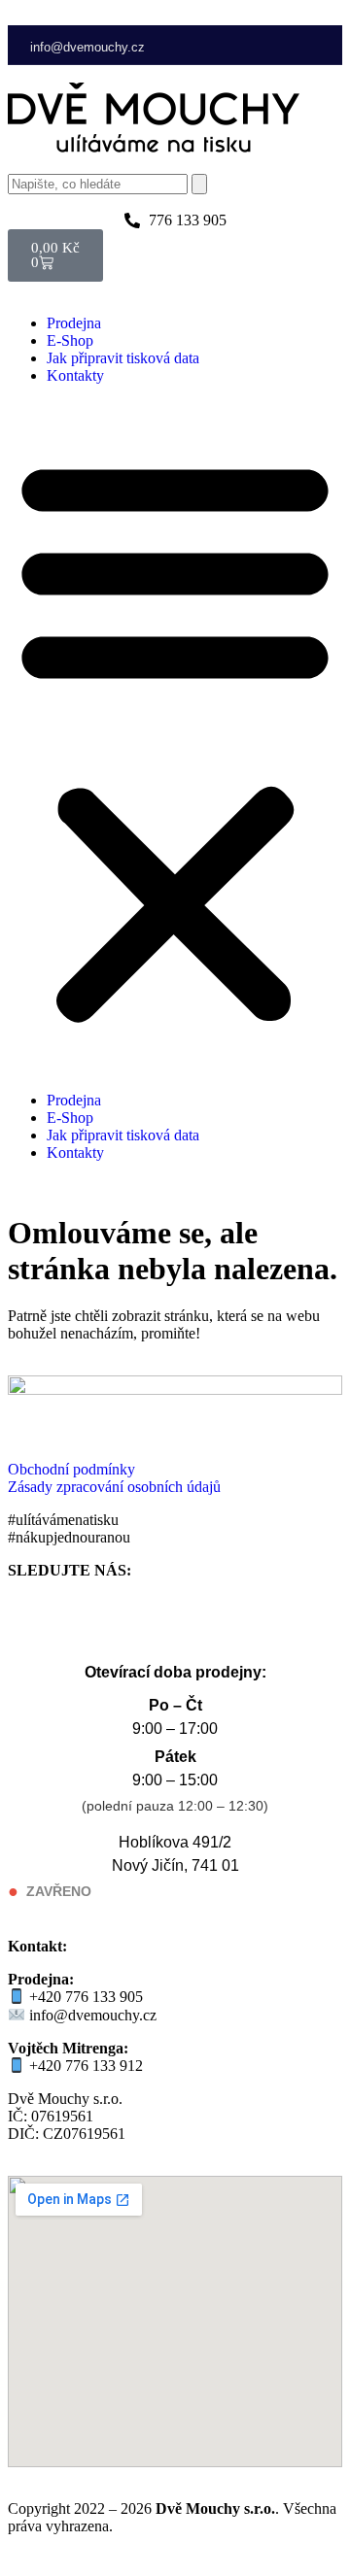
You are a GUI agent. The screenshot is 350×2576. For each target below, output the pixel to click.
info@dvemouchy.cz (87, 47)
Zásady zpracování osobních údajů (114, 1487)
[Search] (199, 184)
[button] (175, 738)
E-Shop (70, 340)
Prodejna (74, 323)
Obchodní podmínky (71, 1469)
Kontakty (75, 375)
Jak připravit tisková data (123, 358)
